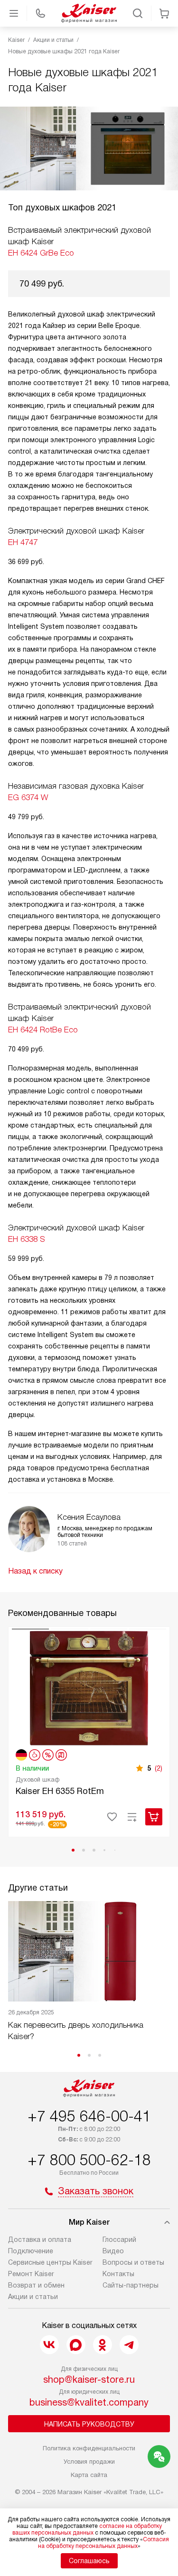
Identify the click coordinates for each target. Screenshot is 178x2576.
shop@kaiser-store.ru (89, 2379)
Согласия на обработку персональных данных (104, 2543)
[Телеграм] (129, 2345)
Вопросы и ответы (133, 2262)
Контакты (118, 2274)
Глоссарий (119, 2239)
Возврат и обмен (36, 2285)
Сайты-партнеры (131, 2285)
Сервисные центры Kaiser (50, 2262)
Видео (113, 2251)
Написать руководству (89, 2424)
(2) (159, 1768)
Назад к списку (35, 1571)
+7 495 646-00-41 (89, 2116)
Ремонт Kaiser (31, 2274)
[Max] (76, 2345)
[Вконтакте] (49, 2345)
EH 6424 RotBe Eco (43, 1030)
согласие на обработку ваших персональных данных (87, 2529)
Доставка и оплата (40, 2239)
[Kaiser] (89, 13)
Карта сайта (89, 2475)
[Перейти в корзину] (164, 13)
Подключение (31, 2251)
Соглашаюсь (89, 2561)
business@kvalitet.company (89, 2402)
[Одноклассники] (103, 2345)
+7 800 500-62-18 (89, 2160)
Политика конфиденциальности (89, 2448)
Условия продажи (89, 2462)
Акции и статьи (33, 2297)
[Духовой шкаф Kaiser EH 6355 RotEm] (89, 1687)
